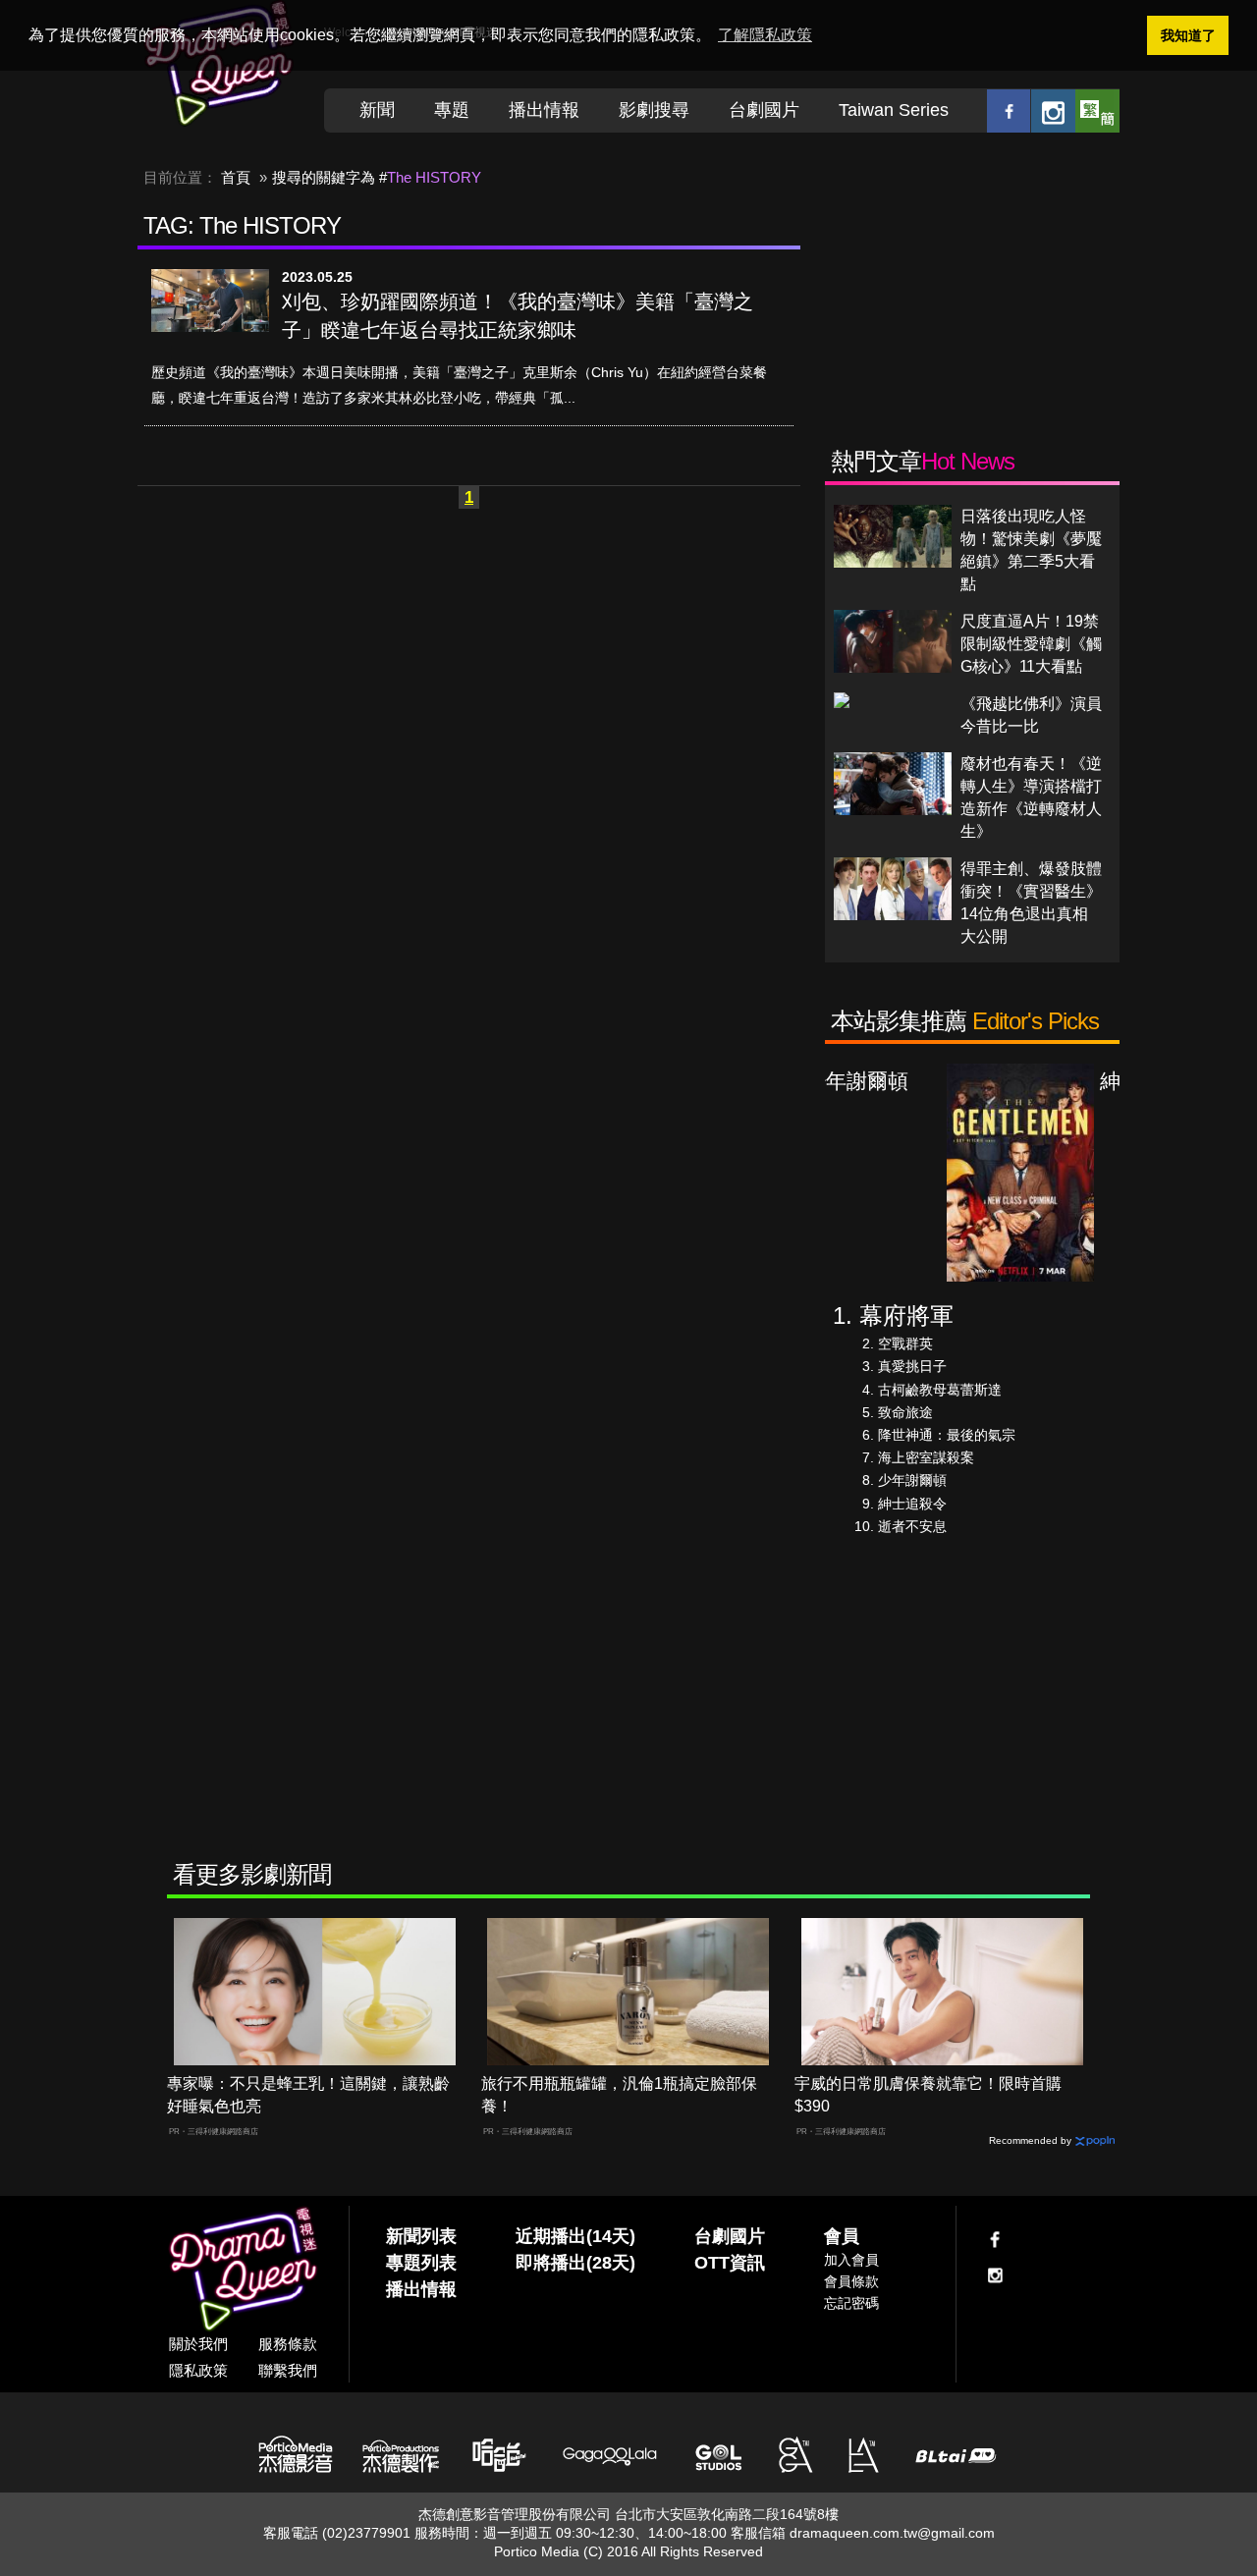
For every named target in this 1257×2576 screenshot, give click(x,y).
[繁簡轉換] (1097, 110)
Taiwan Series (894, 110)
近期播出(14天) (575, 2236)
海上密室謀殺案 (926, 1457)
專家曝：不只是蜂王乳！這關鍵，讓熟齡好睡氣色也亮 (308, 2095)
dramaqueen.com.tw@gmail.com (892, 2533)
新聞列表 (421, 2236)
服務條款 (288, 2344)
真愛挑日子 (912, 1366)
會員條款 (851, 2281)
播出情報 (544, 110)
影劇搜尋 (654, 110)
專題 (452, 110)
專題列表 (421, 2263)
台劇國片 (764, 110)
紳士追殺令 (912, 1504)
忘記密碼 (851, 2303)
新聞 (377, 110)
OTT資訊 (730, 2263)
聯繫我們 (288, 2370)
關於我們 (198, 2344)
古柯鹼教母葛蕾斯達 (940, 1390)
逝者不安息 (912, 1526)
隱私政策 (198, 2370)
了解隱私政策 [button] (765, 35)
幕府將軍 (906, 1315)
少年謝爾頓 (912, 1480)
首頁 (236, 177)
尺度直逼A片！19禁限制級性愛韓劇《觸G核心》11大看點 (1031, 644)
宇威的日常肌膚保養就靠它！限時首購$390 (928, 2095)
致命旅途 (905, 1412)
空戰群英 (905, 1343)
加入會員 (851, 2260)
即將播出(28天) (575, 2263)
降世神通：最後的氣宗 (947, 1435)
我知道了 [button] (1188, 35)
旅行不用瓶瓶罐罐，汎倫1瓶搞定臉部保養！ (619, 2095)
